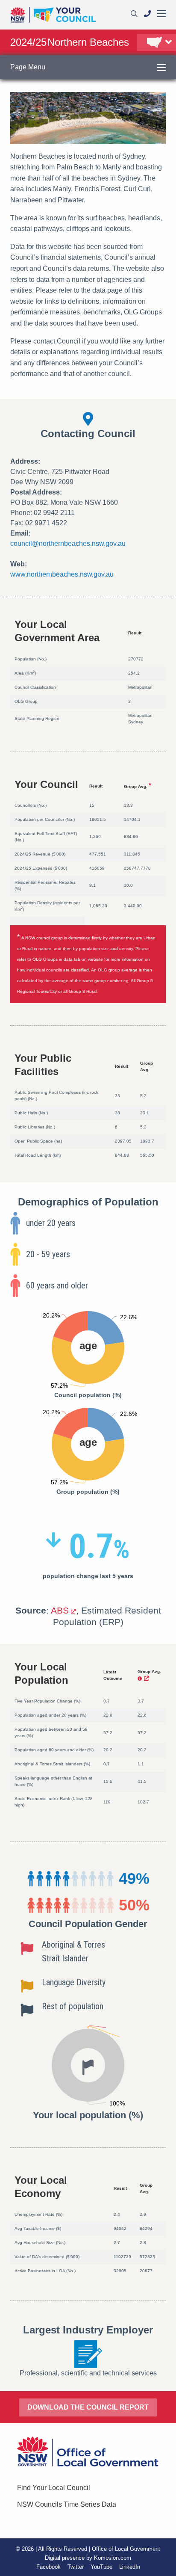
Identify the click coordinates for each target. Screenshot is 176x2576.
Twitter (76, 2567)
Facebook (48, 2567)
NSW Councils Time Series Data (67, 2504)
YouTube (101, 2567)
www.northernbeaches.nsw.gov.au (62, 574)
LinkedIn (130, 2567)
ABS (60, 1610)
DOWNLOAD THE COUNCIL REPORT (88, 2407)
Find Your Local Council (54, 2488)
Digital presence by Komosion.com (88, 2558)
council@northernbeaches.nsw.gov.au (68, 543)
